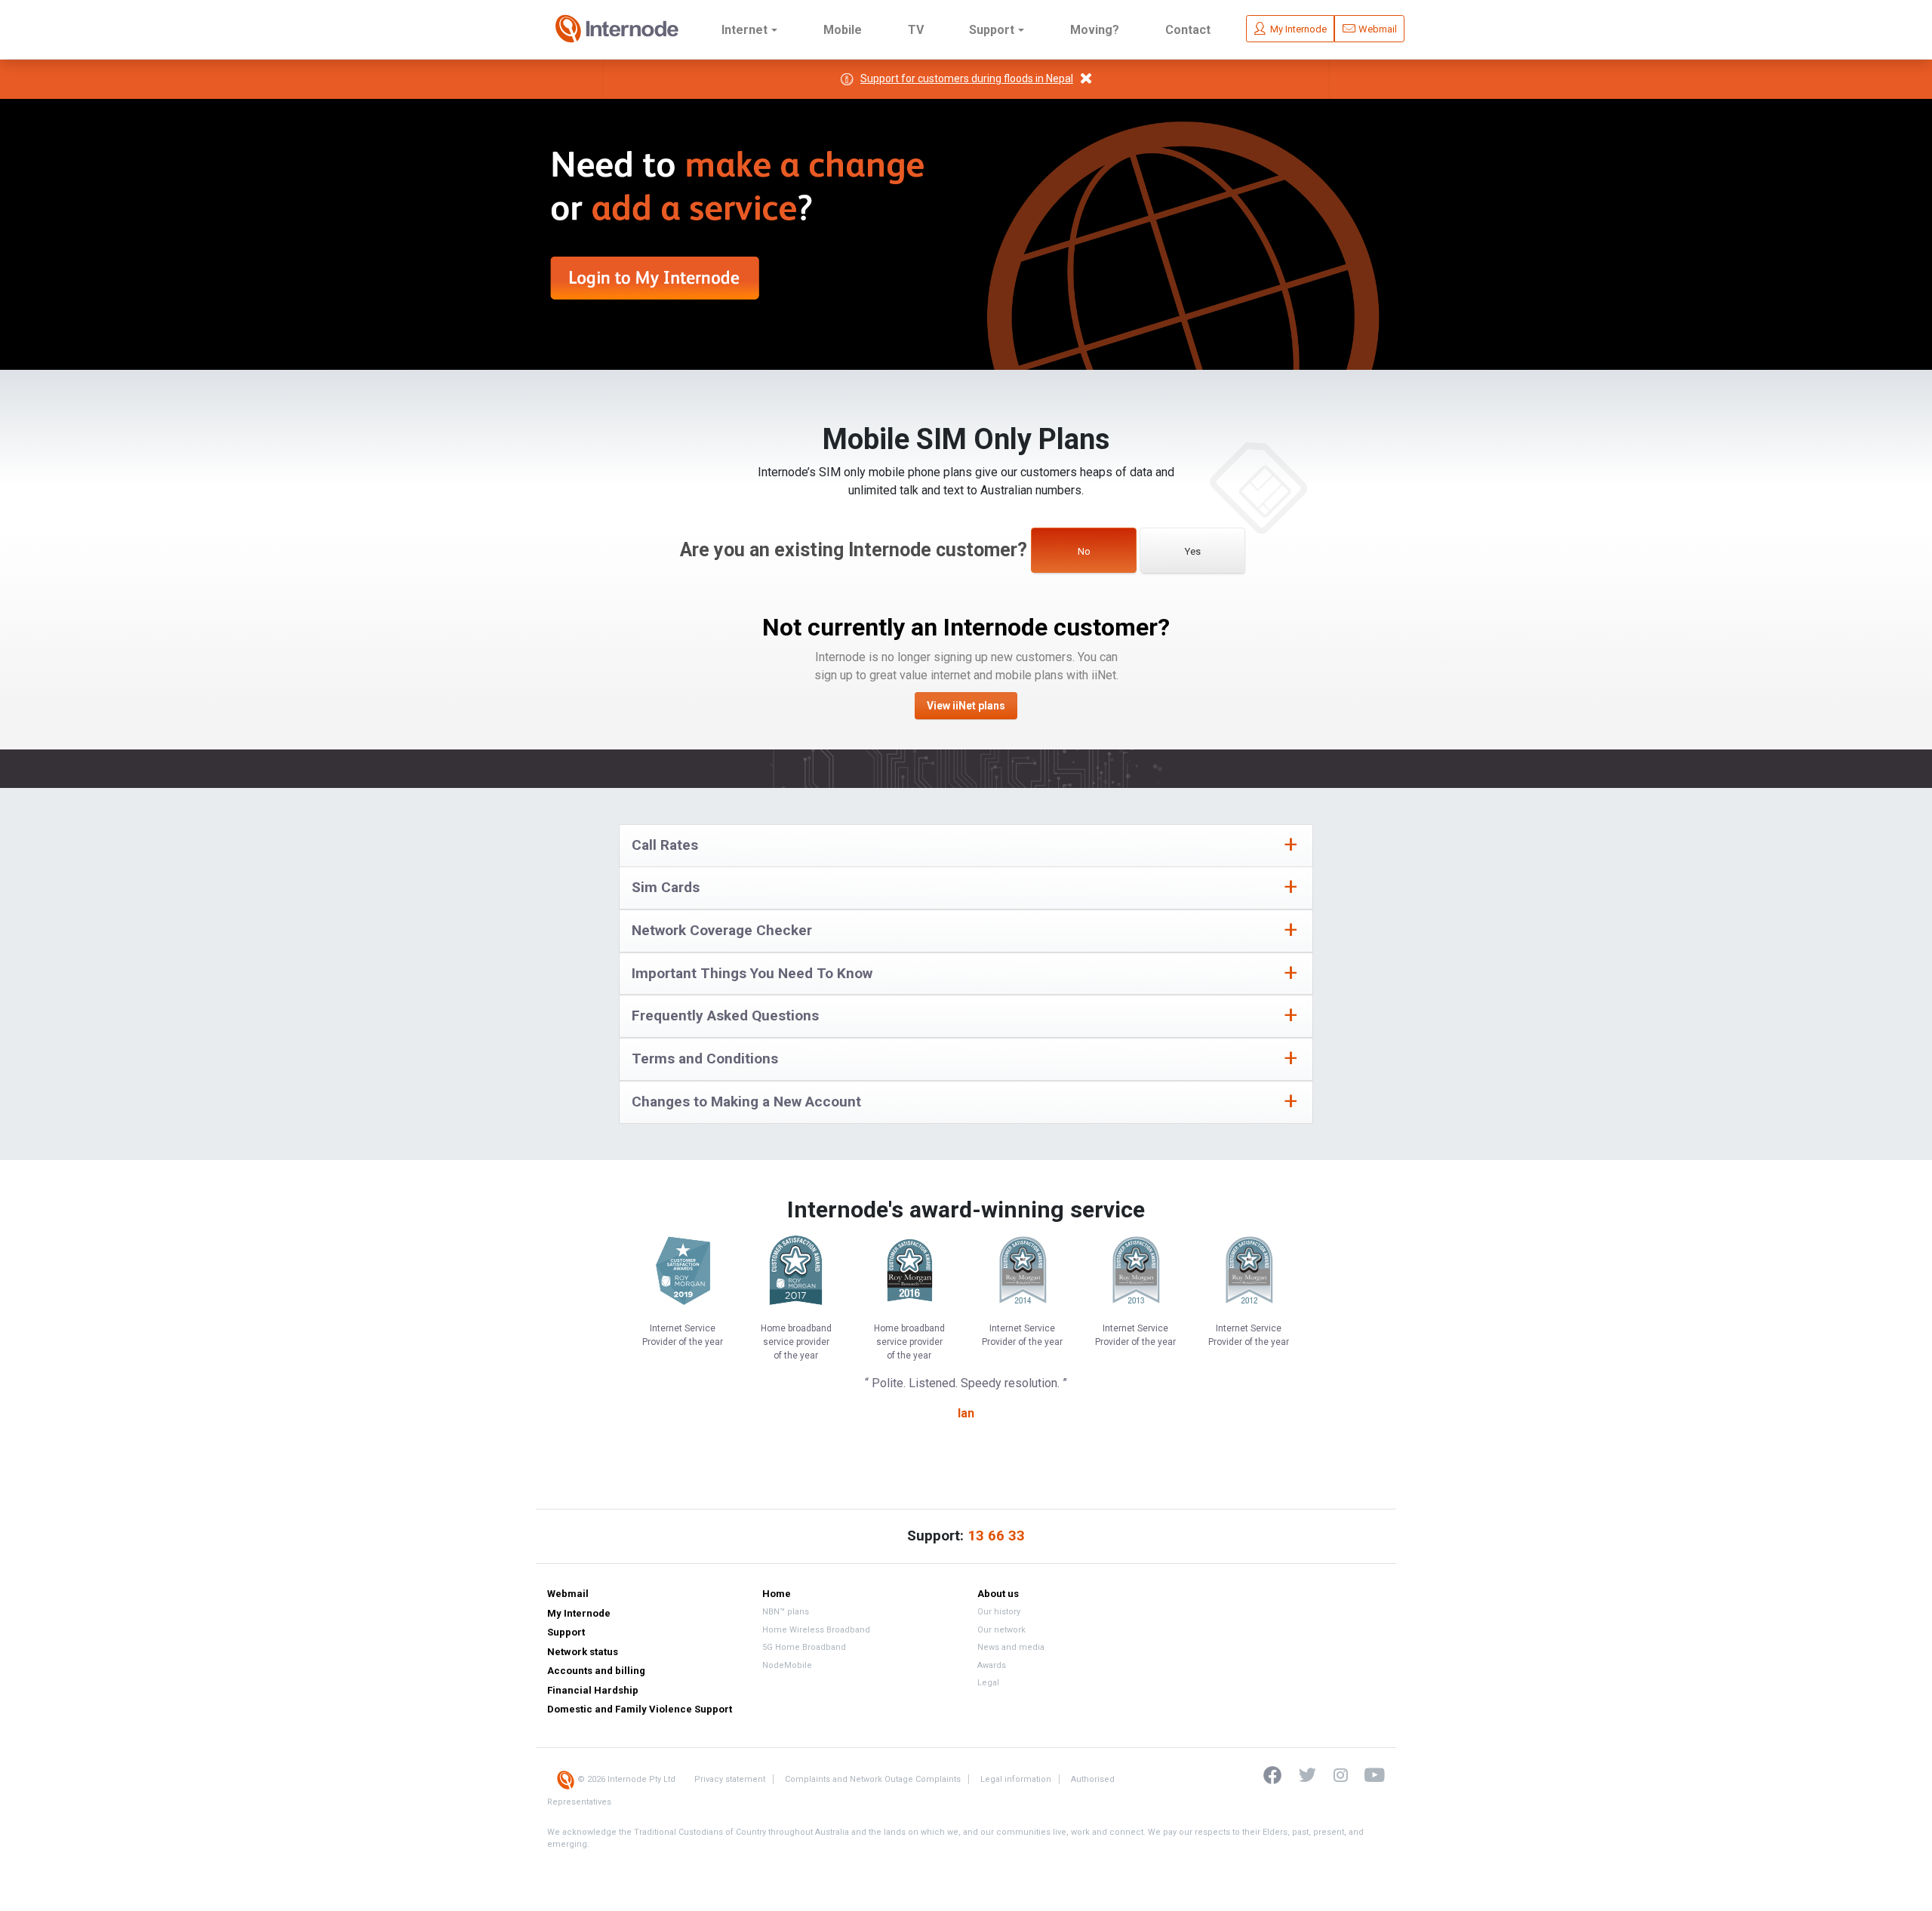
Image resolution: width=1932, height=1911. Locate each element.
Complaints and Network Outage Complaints (873, 1779)
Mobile (843, 30)
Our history (999, 1612)
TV (916, 30)
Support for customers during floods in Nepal (967, 78)
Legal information (1016, 1779)
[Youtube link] (1367, 1774)
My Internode (579, 1613)
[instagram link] (1333, 1774)
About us (998, 1594)
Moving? (1095, 30)
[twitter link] (1300, 1774)
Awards (992, 1665)
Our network (1001, 1630)
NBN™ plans (786, 1612)
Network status (583, 1652)
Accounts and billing (596, 1671)
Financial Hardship (593, 1690)
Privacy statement (730, 1779)
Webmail (568, 1594)
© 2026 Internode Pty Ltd (625, 1779)
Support (992, 30)
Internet (744, 30)
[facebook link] (1274, 1774)
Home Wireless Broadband (816, 1630)
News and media (1011, 1647)
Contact (1188, 30)
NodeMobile (787, 1665)
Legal (988, 1683)
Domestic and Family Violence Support (640, 1709)
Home (777, 1594)
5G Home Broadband (804, 1647)
